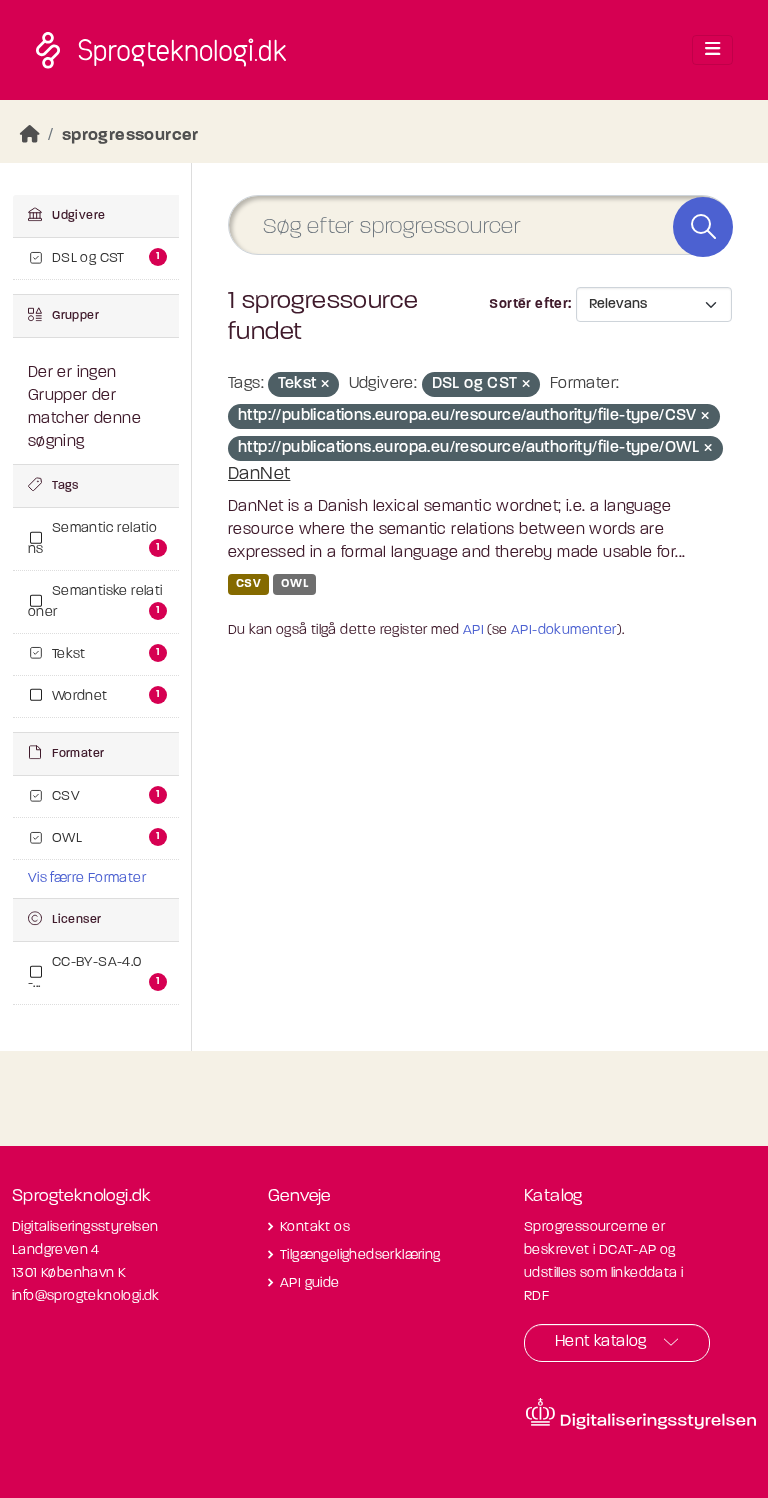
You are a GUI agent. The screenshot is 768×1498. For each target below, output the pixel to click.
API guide (310, 1283)
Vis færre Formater (87, 878)
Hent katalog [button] (601, 1342)
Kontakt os (315, 1227)
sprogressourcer (130, 135)
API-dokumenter (564, 630)
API (473, 630)
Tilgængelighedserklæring (360, 1255)
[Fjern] (325, 385)
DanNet (259, 475)
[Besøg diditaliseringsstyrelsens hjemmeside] (641, 1414)
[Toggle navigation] (712, 50)
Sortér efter (528, 304)
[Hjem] (30, 135)
